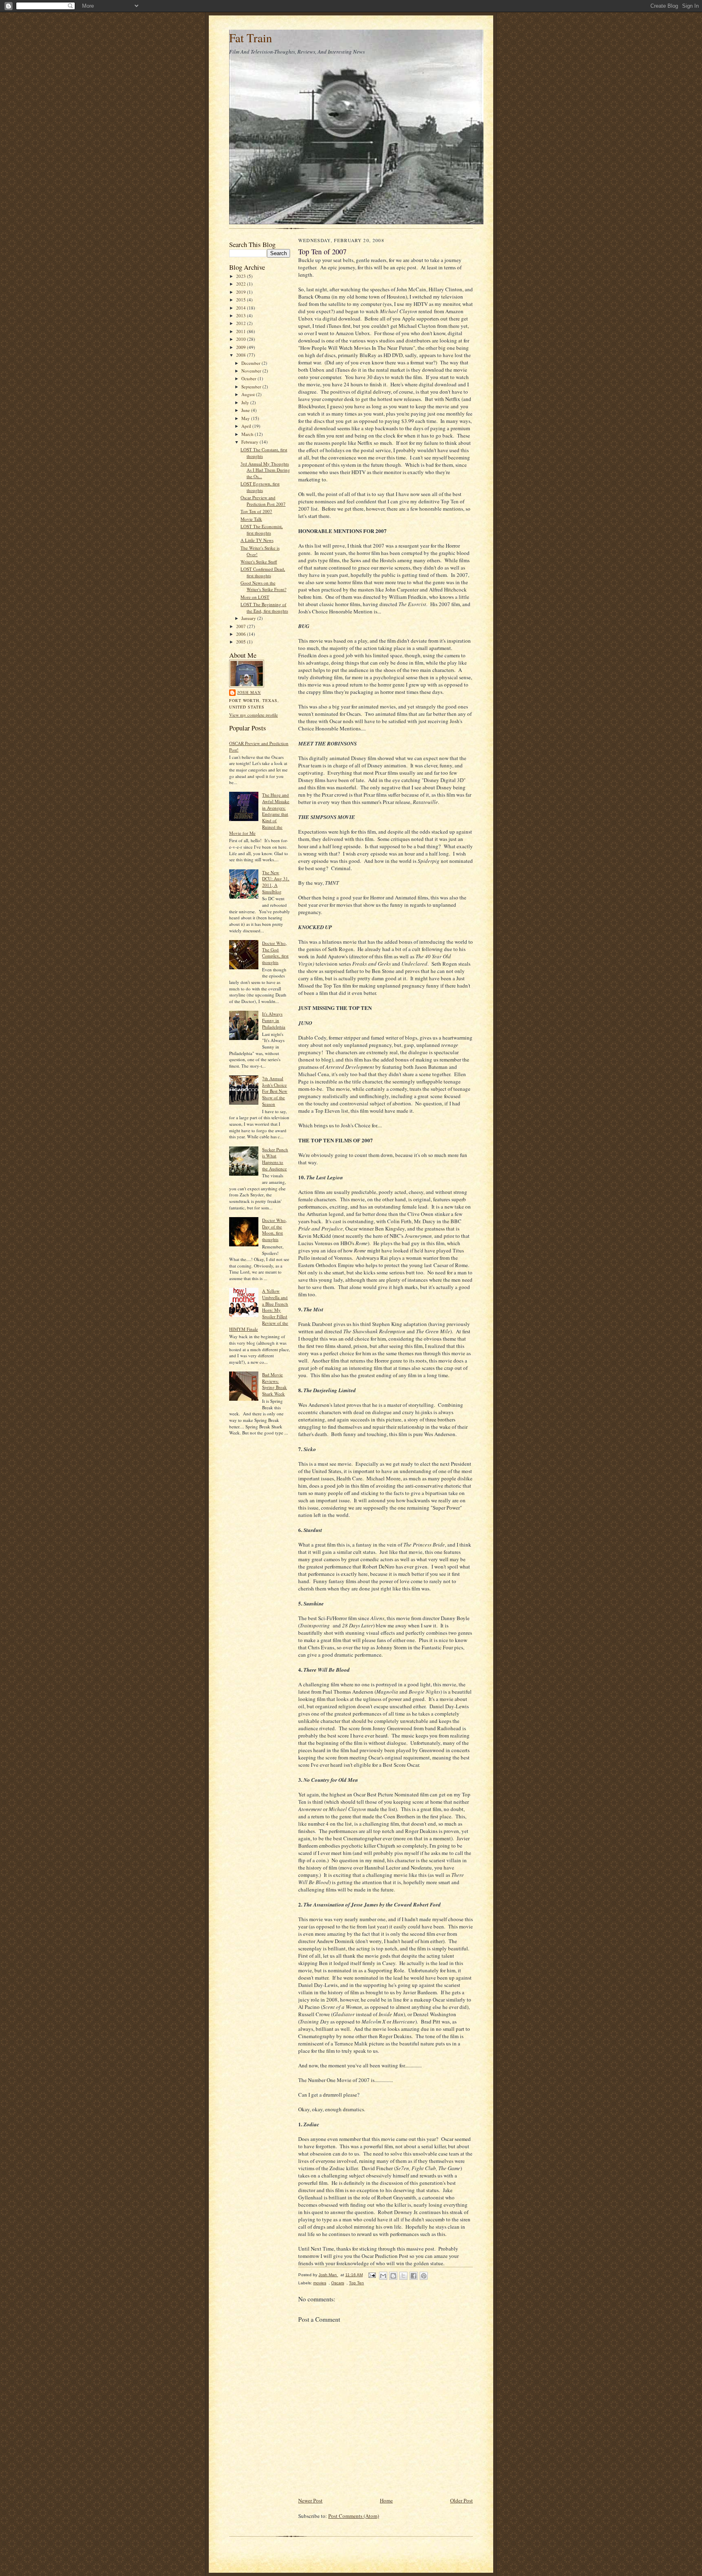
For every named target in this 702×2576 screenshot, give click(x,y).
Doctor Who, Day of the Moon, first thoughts (274, 1230)
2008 (242, 355)
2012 (242, 323)
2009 (242, 347)
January (249, 618)
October (249, 378)
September (252, 387)
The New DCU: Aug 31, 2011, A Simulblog (276, 882)
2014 (242, 308)
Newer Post (310, 2500)
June (246, 410)
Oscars (338, 2283)
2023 (242, 276)
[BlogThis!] (393, 2276)
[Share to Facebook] (414, 2276)
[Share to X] (403, 2276)
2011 (242, 331)
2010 (242, 339)
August (249, 394)
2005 (242, 642)
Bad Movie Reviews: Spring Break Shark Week (274, 1384)
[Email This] (383, 2276)
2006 (242, 634)
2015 (242, 300)
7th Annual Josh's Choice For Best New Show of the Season (275, 1091)
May (246, 418)
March (248, 434)
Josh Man (249, 692)
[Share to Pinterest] (424, 2276)
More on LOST (255, 597)
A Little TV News (257, 540)
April (247, 426)
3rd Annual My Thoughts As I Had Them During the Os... (265, 470)
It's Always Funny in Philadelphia (274, 1020)
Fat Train (251, 38)
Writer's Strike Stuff (259, 562)
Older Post (461, 2500)
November (252, 371)
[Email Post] (372, 2275)
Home (386, 2500)
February (250, 442)
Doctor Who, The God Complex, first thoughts (275, 953)
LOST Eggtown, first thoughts (260, 487)
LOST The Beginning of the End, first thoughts (264, 608)
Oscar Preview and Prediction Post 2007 (263, 501)
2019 (242, 292)
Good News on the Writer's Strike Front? (263, 586)
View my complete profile (253, 715)
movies (320, 2283)
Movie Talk (251, 519)
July (246, 402)
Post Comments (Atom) (354, 2516)
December (251, 363)
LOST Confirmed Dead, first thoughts (263, 572)
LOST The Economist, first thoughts (262, 530)
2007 (242, 626)
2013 (242, 315)
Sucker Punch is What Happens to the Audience (275, 1159)
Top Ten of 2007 (256, 511)
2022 (242, 284)
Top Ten (356, 2283)
